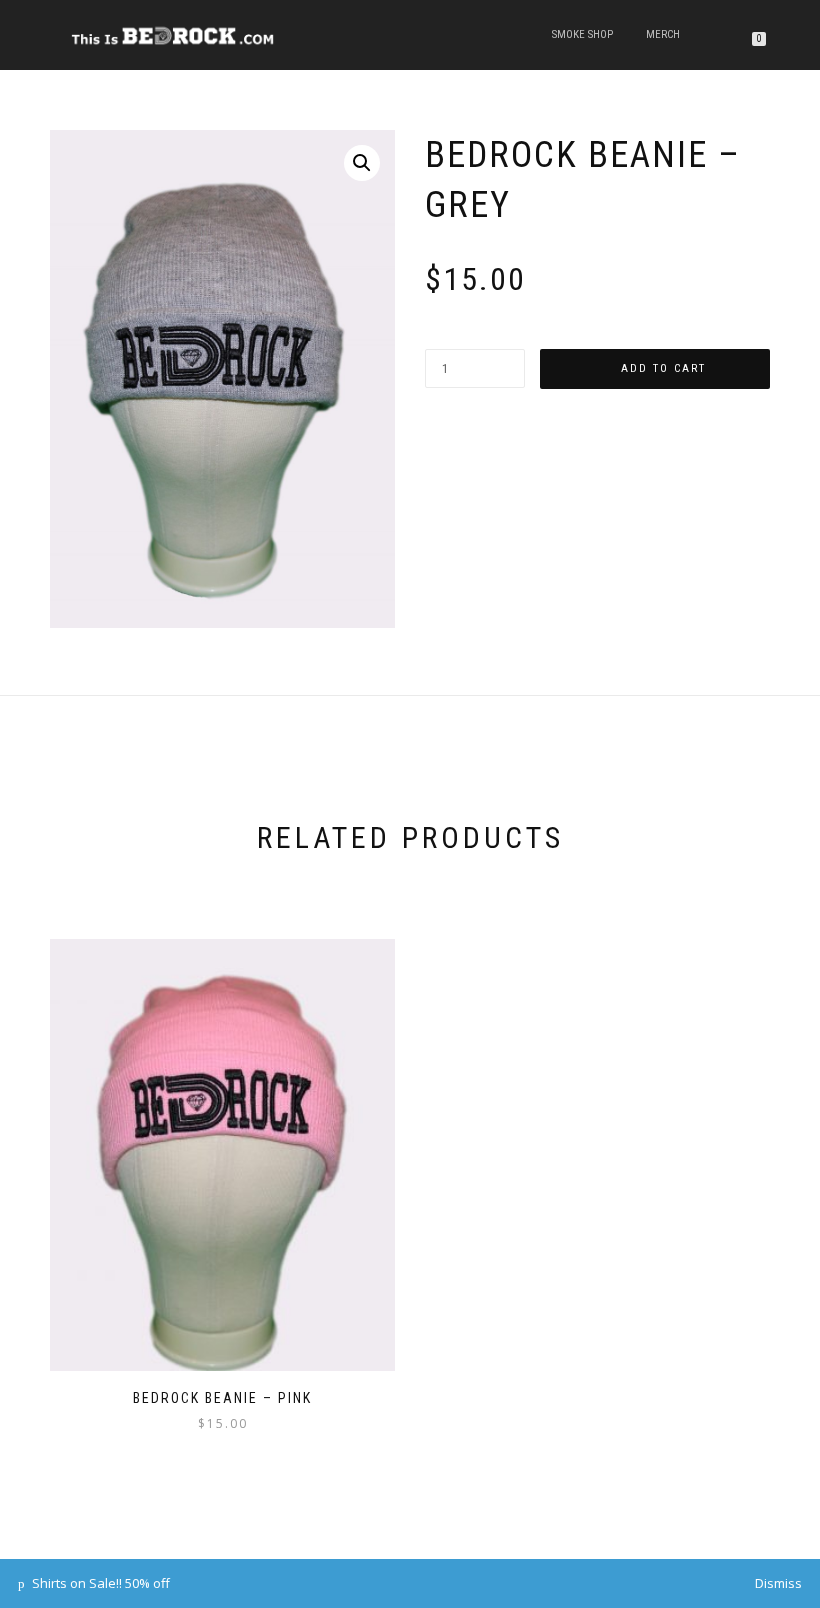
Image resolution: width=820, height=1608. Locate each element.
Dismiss (778, 1583)
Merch (663, 34)
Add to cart (663, 368)
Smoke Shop (582, 34)
